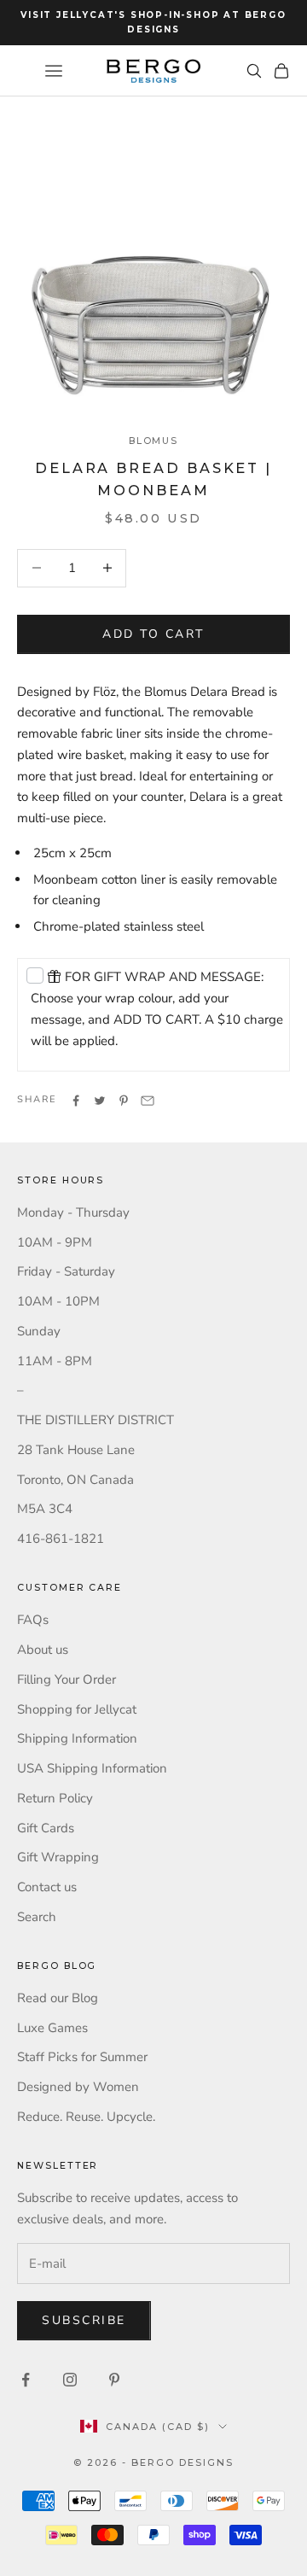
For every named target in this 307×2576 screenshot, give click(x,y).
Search (37, 1917)
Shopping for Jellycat (77, 1709)
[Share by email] (148, 1101)
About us (43, 1650)
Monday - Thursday (73, 1212)
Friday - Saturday (66, 1271)
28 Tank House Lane (76, 1450)
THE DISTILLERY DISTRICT (96, 1420)
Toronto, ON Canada (75, 1480)
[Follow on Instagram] (70, 2380)
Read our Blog (58, 1998)
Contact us (47, 1887)
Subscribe (84, 2320)
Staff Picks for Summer (82, 2057)
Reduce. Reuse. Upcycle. (86, 2117)
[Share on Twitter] (100, 1101)
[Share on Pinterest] (124, 1101)
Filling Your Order (67, 1679)
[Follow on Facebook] (26, 2380)
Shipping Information (77, 1738)
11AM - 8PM (55, 1361)
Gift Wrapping (58, 1857)
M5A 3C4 (45, 1509)
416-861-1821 (61, 1539)
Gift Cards (46, 1828)
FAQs (33, 1620)
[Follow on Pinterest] (114, 2380)
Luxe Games (52, 2028)
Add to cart (153, 634)
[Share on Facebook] (76, 1101)
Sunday (39, 1331)
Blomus (154, 441)
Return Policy (55, 1798)
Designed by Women (78, 2087)
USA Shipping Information (92, 1768)
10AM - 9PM (55, 1242)
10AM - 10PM (58, 1301)
